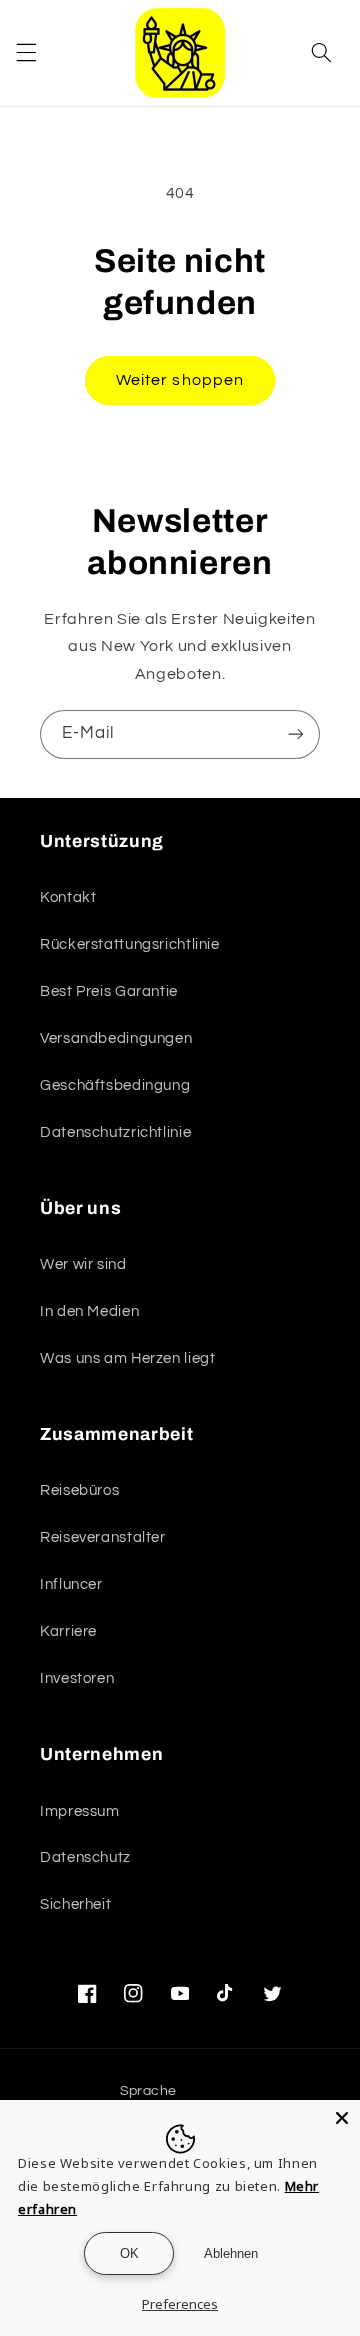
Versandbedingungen (116, 1038)
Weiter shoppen (180, 380)
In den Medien (89, 1311)
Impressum (80, 1811)
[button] (26, 53)
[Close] (342, 2118)
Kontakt (68, 897)
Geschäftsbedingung (115, 1085)
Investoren (77, 1678)
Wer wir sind (83, 1264)
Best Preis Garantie (109, 991)
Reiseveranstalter (103, 1537)
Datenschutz (85, 1857)
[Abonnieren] (296, 734)
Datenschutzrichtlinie (115, 1132)
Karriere (68, 1631)
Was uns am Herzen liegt (128, 1358)
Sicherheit (75, 1904)
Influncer (71, 1584)
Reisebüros (79, 1490)
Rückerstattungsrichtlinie (130, 944)
